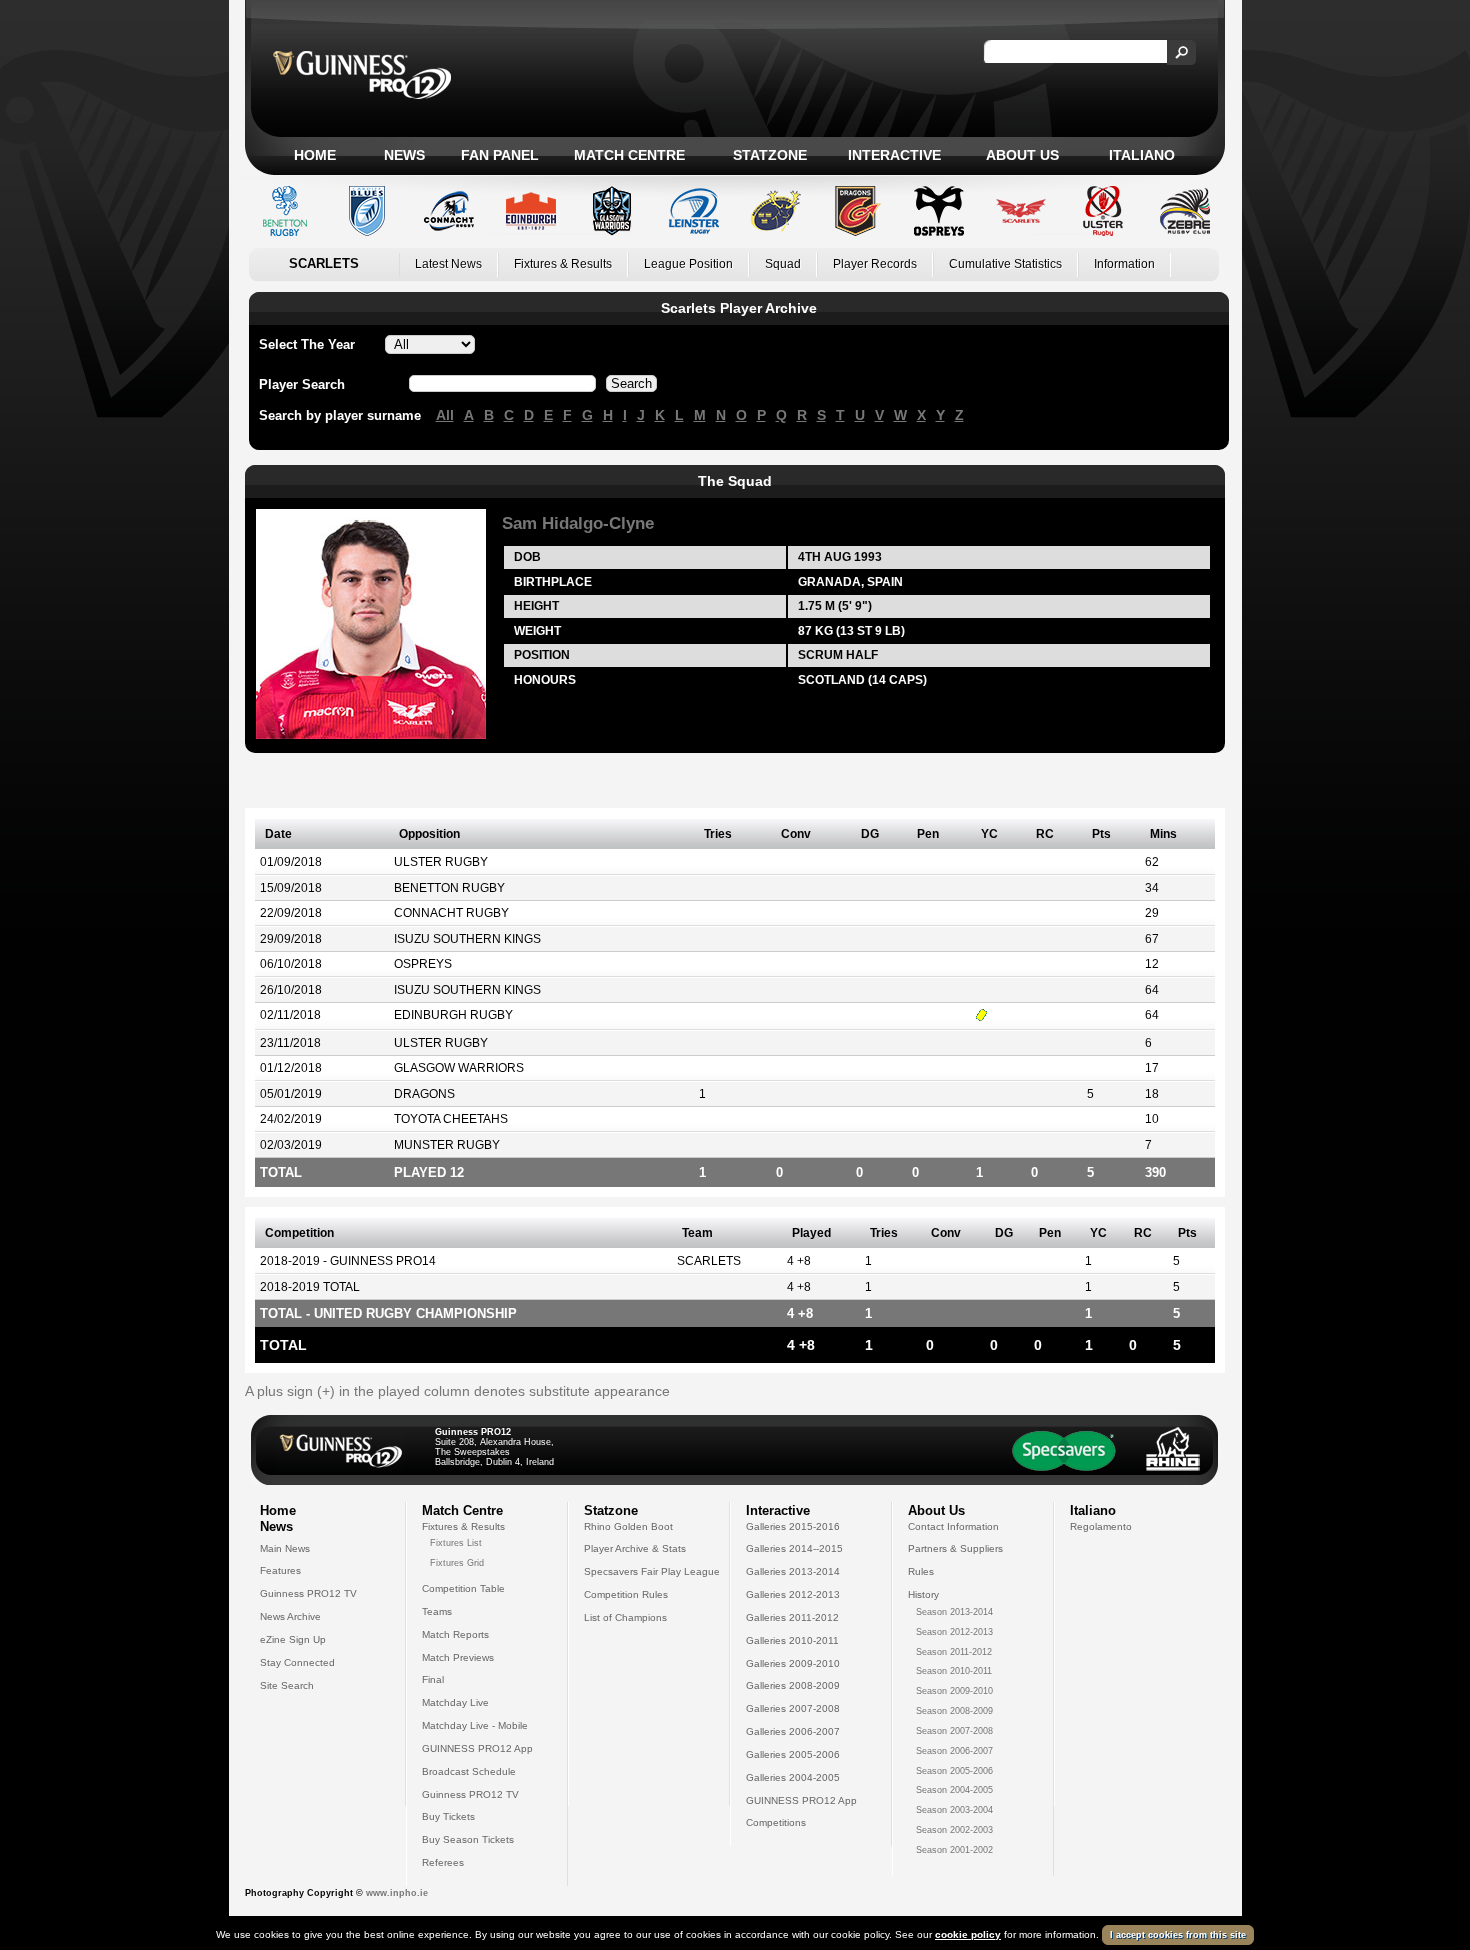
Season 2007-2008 (954, 1731)
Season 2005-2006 (954, 1771)
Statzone (770, 155)
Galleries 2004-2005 (793, 1777)
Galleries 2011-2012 (792, 1617)
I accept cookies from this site (1178, 1935)
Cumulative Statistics (1005, 264)
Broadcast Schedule (469, 1771)
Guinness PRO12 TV (308, 1593)
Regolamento (1101, 1526)
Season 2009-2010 (954, 1691)
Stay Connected (297, 1662)
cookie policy (968, 1934)
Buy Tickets (448, 1816)
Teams (437, 1611)
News (404, 155)
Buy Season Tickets (468, 1839)
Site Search (287, 1685)
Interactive (894, 155)
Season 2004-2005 (954, 1790)
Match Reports (455, 1634)
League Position (688, 264)
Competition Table (463, 1588)
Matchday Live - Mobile (475, 1725)
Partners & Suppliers (955, 1548)
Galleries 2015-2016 (793, 1526)
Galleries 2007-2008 (793, 1708)
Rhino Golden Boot (628, 1526)
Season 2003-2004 (954, 1810)
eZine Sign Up (293, 1639)
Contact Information (953, 1526)
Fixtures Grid (457, 1563)
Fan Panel (500, 155)
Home (315, 155)
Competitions (776, 1822)
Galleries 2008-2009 (793, 1685)
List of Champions (625, 1617)
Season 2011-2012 (954, 1652)
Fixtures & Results (563, 264)
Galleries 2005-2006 (793, 1754)
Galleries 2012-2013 (793, 1594)
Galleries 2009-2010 (793, 1663)
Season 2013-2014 (954, 1612)
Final (433, 1679)
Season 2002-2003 (954, 1830)
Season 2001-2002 (954, 1850)
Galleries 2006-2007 (793, 1731)
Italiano (1142, 155)
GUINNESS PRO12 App (477, 1748)
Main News (285, 1548)
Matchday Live (455, 1702)
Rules (921, 1571)
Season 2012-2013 (954, 1632)
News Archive (290, 1616)
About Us (1022, 155)
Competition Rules (626, 1594)
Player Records (875, 264)
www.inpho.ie (397, 1893)
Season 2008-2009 (954, 1711)
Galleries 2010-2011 (792, 1640)
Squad (783, 264)
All (445, 415)
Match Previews (458, 1657)
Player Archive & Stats (635, 1548)
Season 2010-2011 (954, 1671)
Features (280, 1570)
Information (1124, 264)
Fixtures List (456, 1543)
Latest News (448, 264)
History (923, 1594)
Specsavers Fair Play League (652, 1571)
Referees (443, 1862)
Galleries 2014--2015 (794, 1548)
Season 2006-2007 (954, 1751)
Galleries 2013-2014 (793, 1571)
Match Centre (629, 155)
